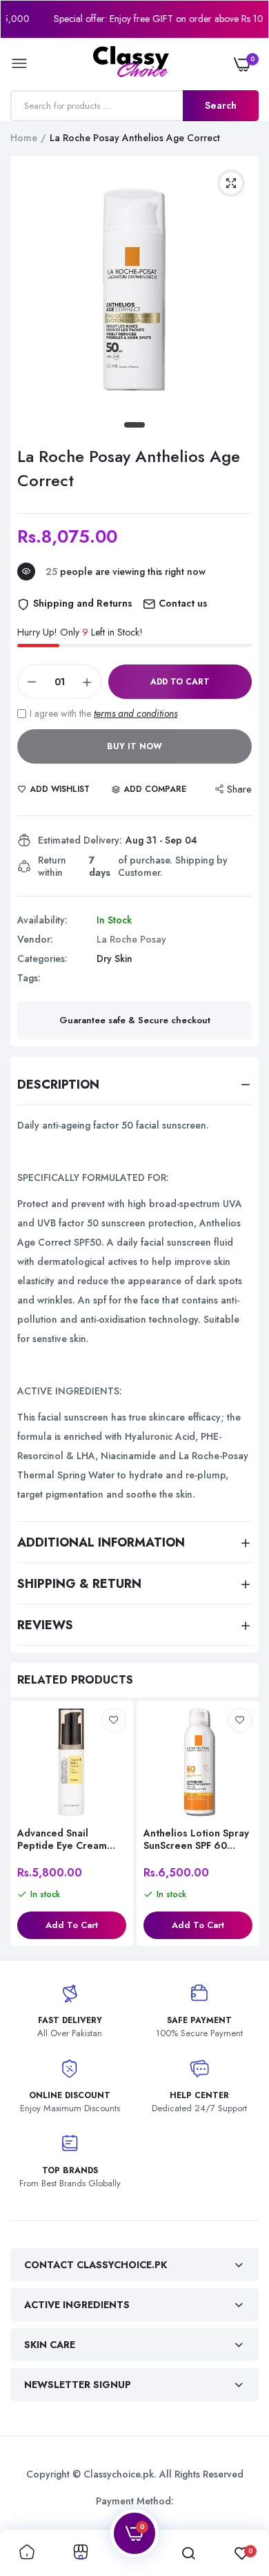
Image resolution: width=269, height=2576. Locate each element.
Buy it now (134, 746)
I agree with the (103, 713)
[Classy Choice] (131, 64)
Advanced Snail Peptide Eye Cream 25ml (62, 1839)
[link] (114, 1720)
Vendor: (35, 939)
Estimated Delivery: (80, 840)
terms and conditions (136, 713)
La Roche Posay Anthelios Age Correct (129, 468)
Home (24, 138)
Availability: (42, 920)
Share (239, 789)
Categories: (42, 959)
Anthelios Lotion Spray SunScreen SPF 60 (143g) (196, 1839)
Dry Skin (114, 959)
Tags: (29, 978)
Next (241, 1825)
